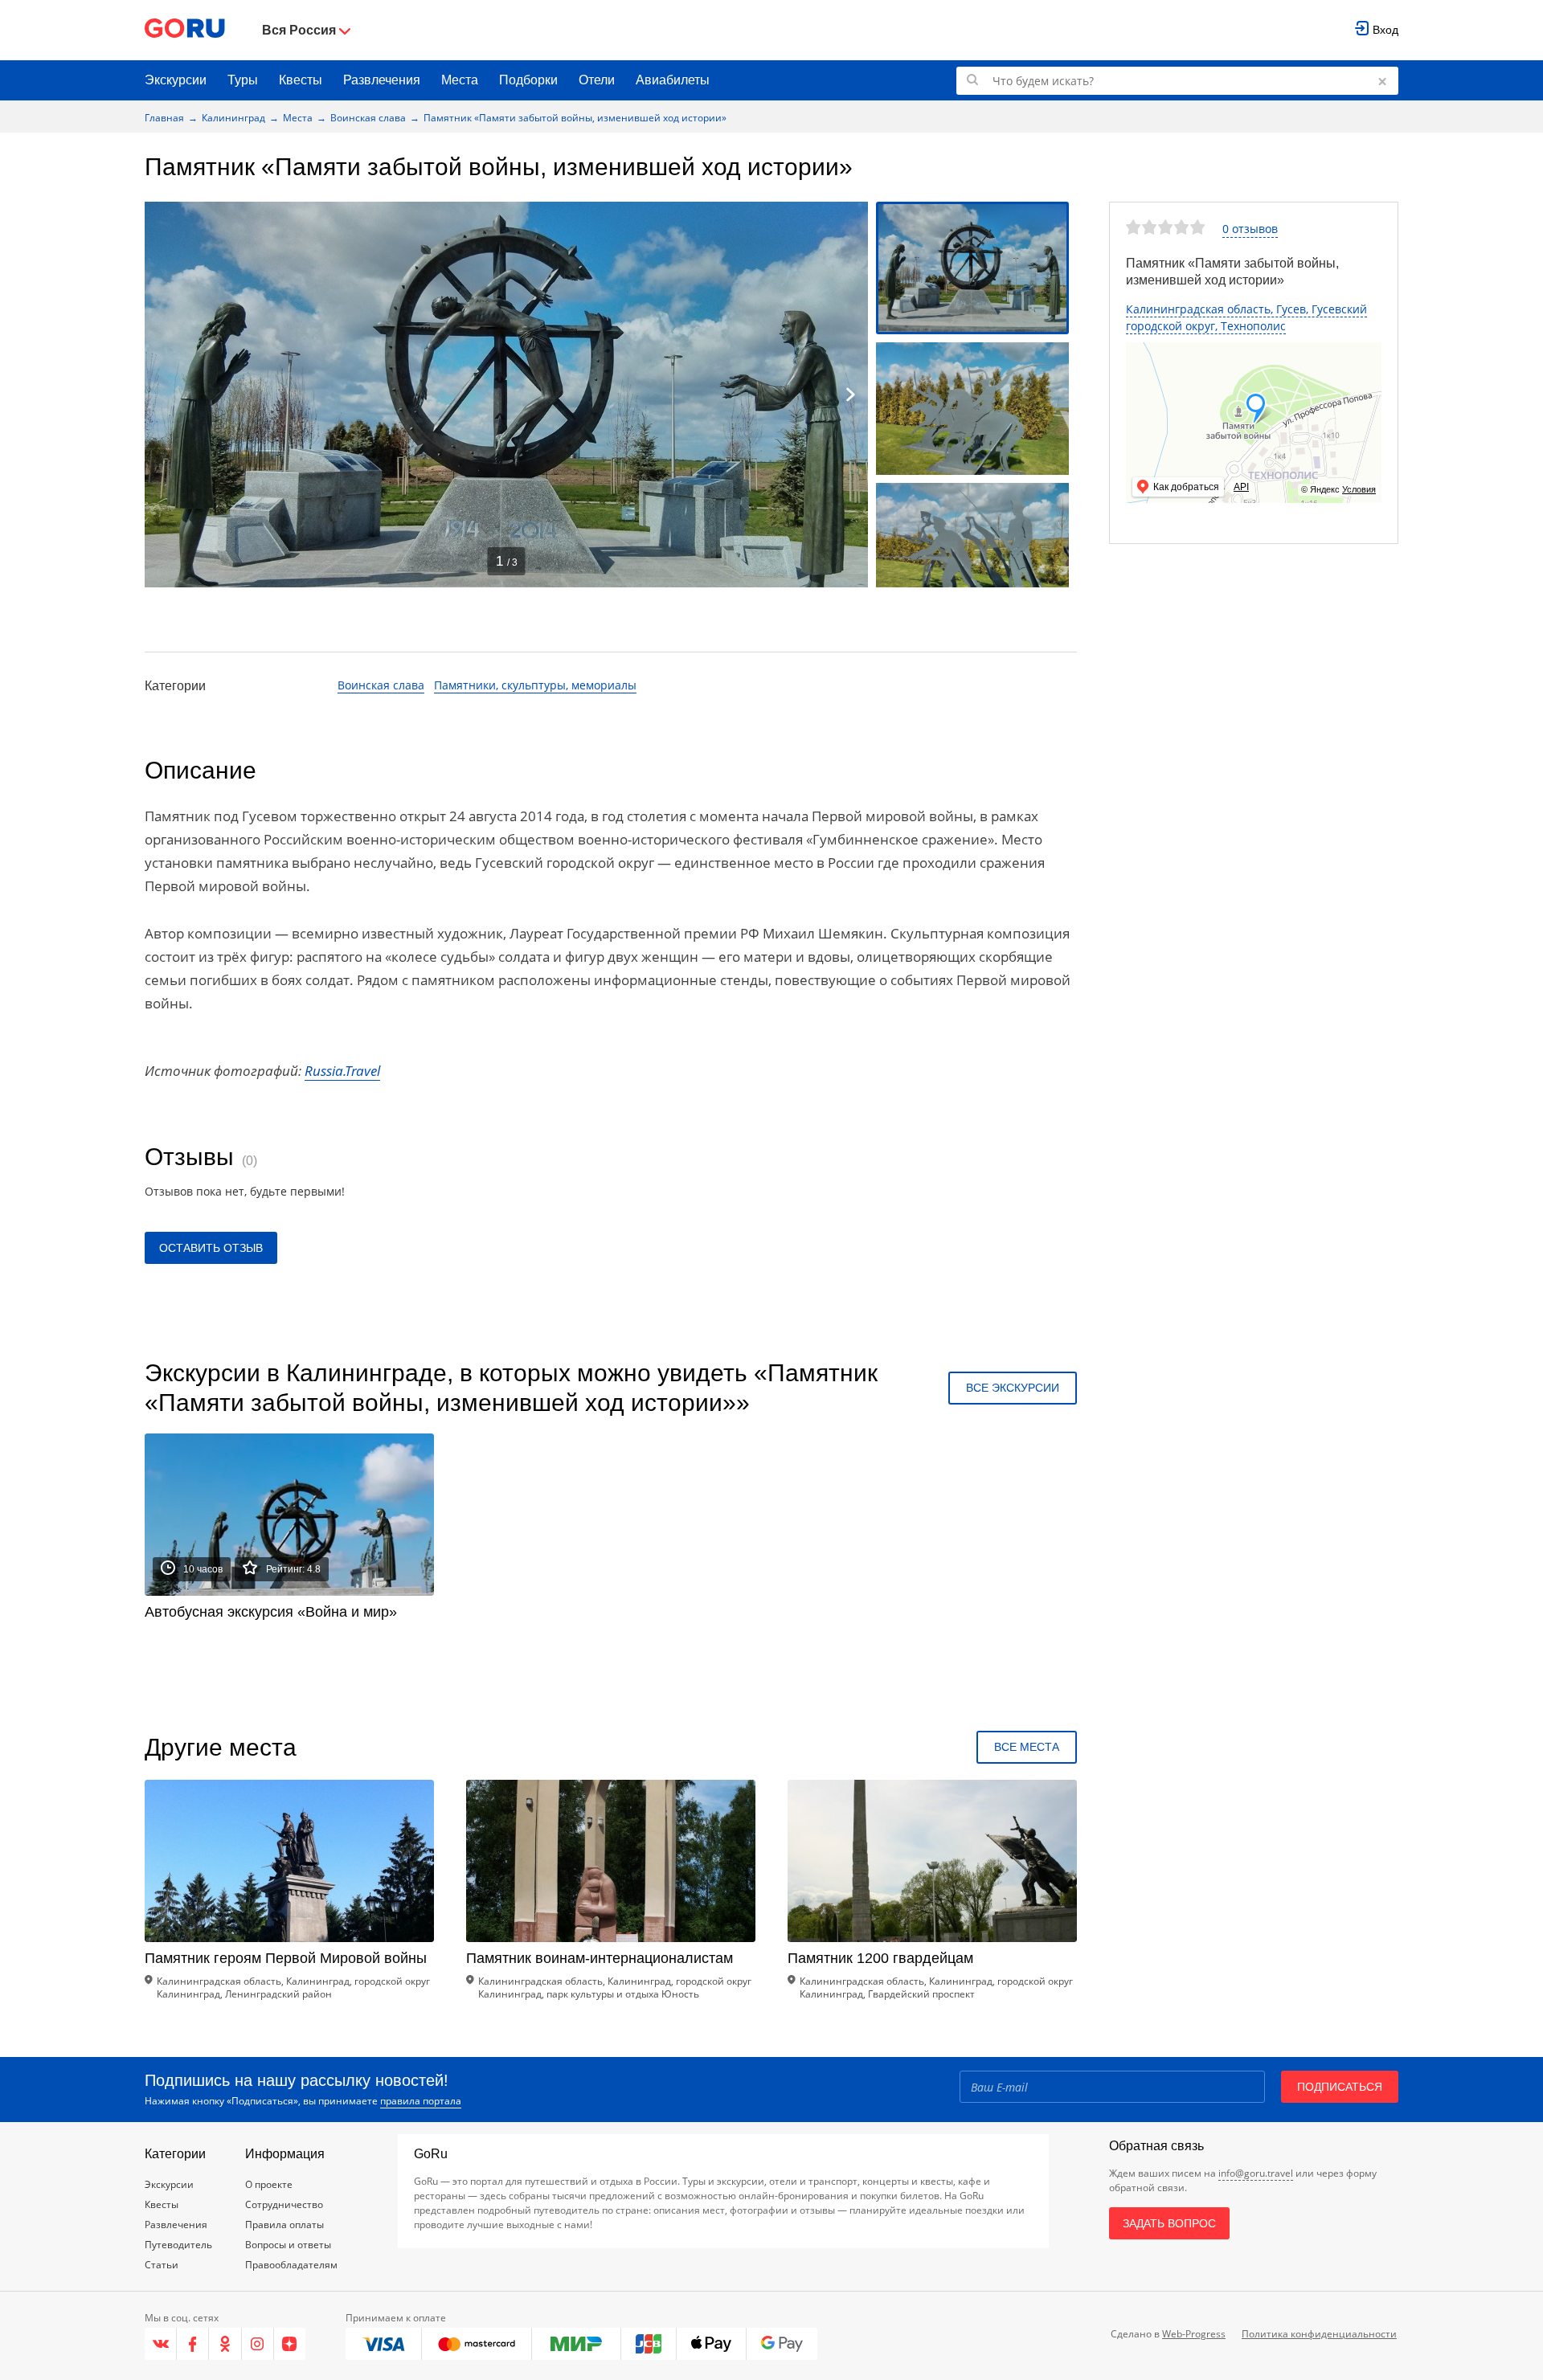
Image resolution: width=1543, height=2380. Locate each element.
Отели (597, 80)
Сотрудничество (284, 2204)
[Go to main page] (185, 30)
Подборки (528, 80)
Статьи (162, 2265)
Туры (243, 80)
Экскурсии (176, 80)
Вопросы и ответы (288, 2245)
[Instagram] (258, 2344)
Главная (164, 118)
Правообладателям (291, 2265)
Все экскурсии (1013, 1388)
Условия (1359, 489)
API (1241, 487)
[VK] (161, 2344)
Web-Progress (1194, 2334)
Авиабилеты (673, 80)
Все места (1027, 1747)
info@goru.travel (1256, 2173)
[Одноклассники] (225, 2344)
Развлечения (382, 80)
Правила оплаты (284, 2225)
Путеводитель (178, 2245)
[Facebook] (193, 2344)
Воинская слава (368, 118)
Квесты (301, 80)
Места (460, 80)
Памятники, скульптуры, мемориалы (535, 685)
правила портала (421, 2101)
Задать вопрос (1169, 2223)
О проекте (269, 2184)
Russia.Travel (342, 1071)
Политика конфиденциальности (1319, 2334)
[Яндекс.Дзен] (290, 2344)
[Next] (850, 395)
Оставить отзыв (211, 1248)
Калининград (233, 118)
